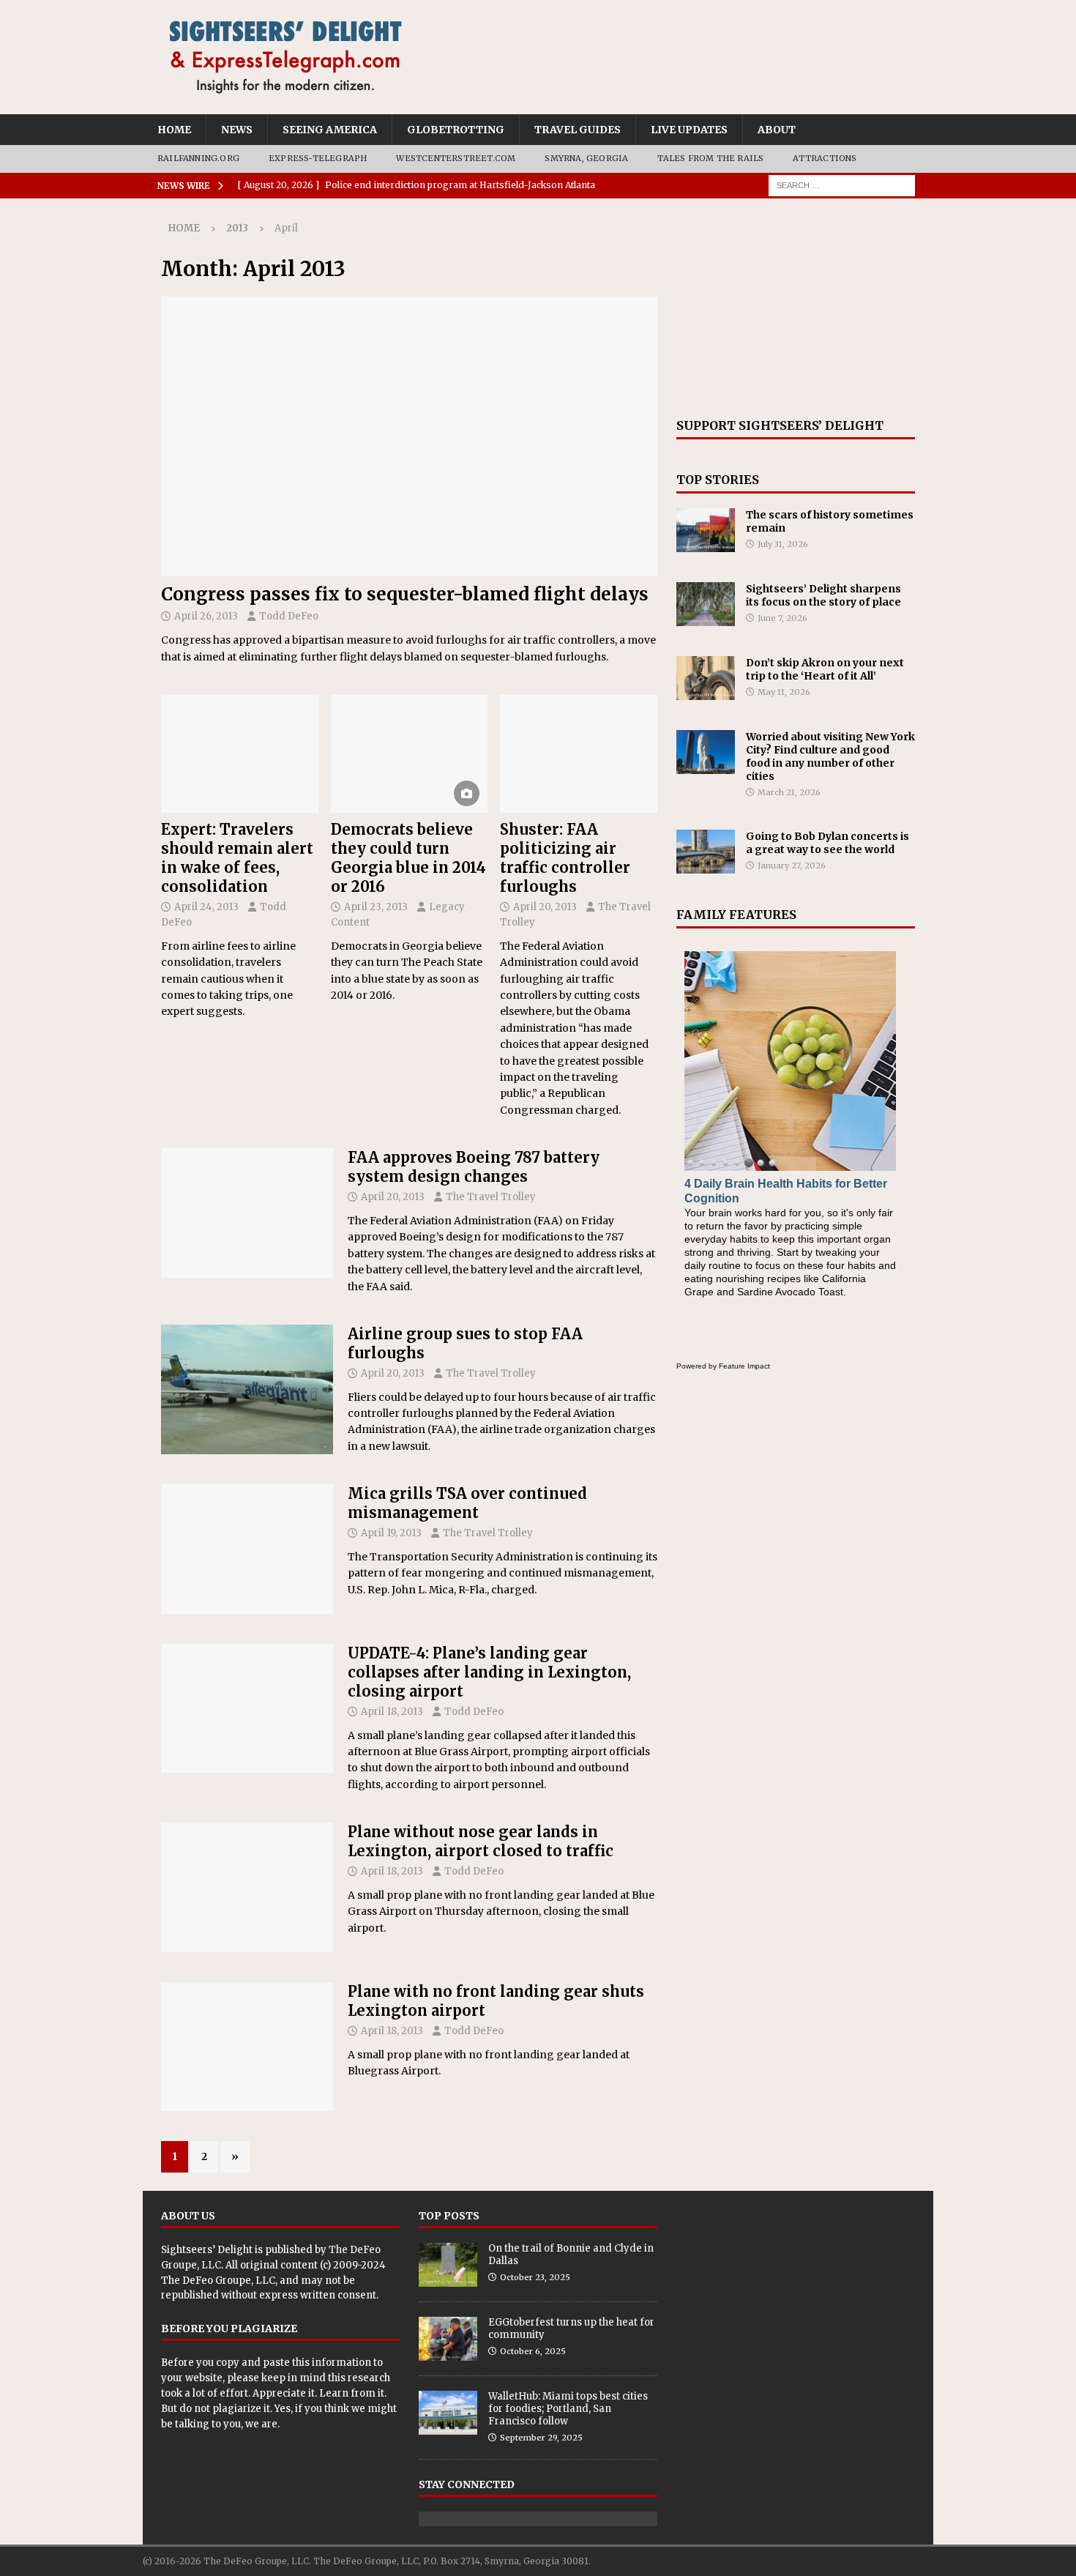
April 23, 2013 (376, 907)
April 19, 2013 (391, 1533)
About (777, 130)
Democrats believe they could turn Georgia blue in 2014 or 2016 (408, 858)
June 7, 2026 (782, 618)
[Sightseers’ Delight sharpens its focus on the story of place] (706, 604)
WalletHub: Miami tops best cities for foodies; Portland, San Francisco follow (568, 2409)
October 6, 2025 (533, 2351)
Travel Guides (578, 130)
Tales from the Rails (710, 158)
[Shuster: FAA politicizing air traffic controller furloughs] (579, 754)
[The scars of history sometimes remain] (706, 530)
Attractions (825, 158)
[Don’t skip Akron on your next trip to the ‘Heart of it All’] (706, 678)
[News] (247, 1213)
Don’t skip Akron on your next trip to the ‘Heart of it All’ (825, 669)
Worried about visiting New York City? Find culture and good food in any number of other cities (830, 757)
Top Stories (718, 480)
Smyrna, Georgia (586, 158)
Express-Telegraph (318, 158)
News (237, 130)
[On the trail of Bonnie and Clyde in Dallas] (448, 2265)
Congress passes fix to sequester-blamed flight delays (405, 594)
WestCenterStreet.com (456, 158)
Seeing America (330, 130)
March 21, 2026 (789, 792)
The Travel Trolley (491, 1197)
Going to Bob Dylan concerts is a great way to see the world (827, 843)
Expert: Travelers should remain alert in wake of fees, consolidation (237, 858)
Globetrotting (456, 130)
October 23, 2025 (535, 2277)
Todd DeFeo (289, 616)
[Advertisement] (796, 308)
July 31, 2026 (783, 544)
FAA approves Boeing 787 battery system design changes (474, 1167)
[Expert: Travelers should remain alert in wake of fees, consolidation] (240, 754)
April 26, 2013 (206, 616)
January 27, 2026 (792, 866)
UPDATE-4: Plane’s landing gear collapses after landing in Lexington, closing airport (489, 1672)
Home (174, 130)
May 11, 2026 (784, 692)
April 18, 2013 (392, 1712)
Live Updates (689, 130)
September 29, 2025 (541, 2438)
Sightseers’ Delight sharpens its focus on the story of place (823, 595)
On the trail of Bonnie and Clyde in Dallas (571, 2255)
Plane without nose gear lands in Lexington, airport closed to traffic (481, 1841)
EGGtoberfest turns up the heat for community (571, 2329)
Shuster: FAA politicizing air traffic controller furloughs (565, 858)
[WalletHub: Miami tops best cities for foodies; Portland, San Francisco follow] (448, 2413)
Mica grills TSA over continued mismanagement (467, 1503)
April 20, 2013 (545, 907)
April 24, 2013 (206, 907)
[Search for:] (842, 185)
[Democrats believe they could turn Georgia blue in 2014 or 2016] (410, 754)
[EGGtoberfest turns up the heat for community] (448, 2339)
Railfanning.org (198, 158)
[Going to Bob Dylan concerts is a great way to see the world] (706, 852)
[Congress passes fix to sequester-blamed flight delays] (409, 436)
